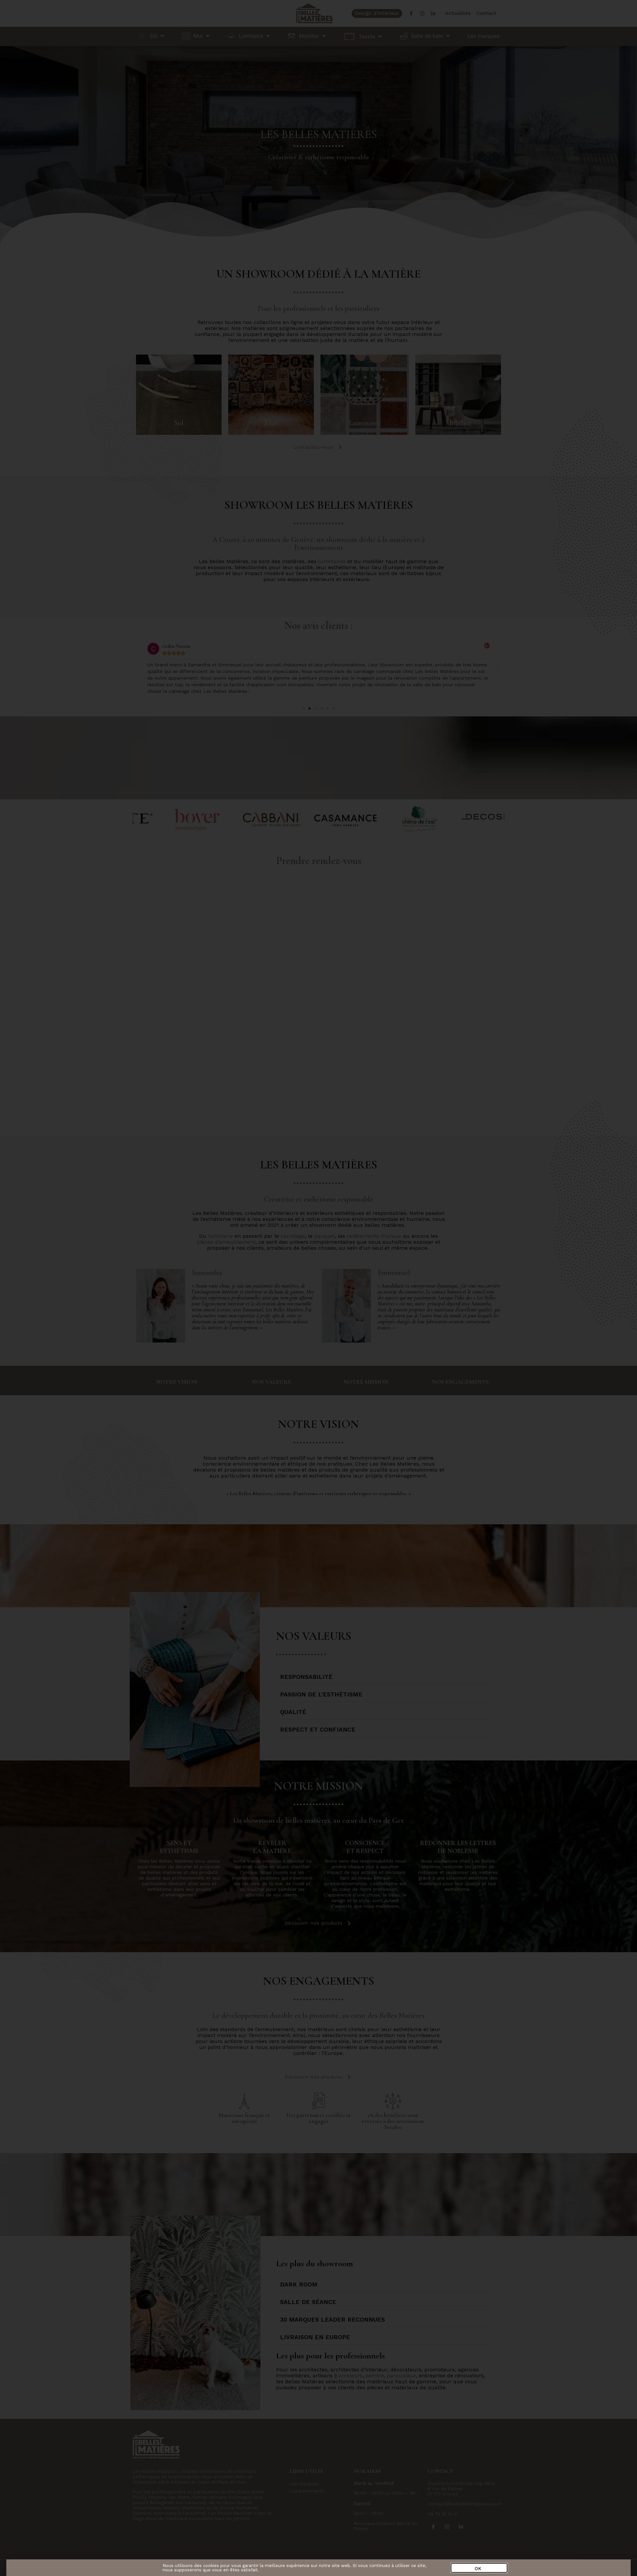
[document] (318, 1288)
